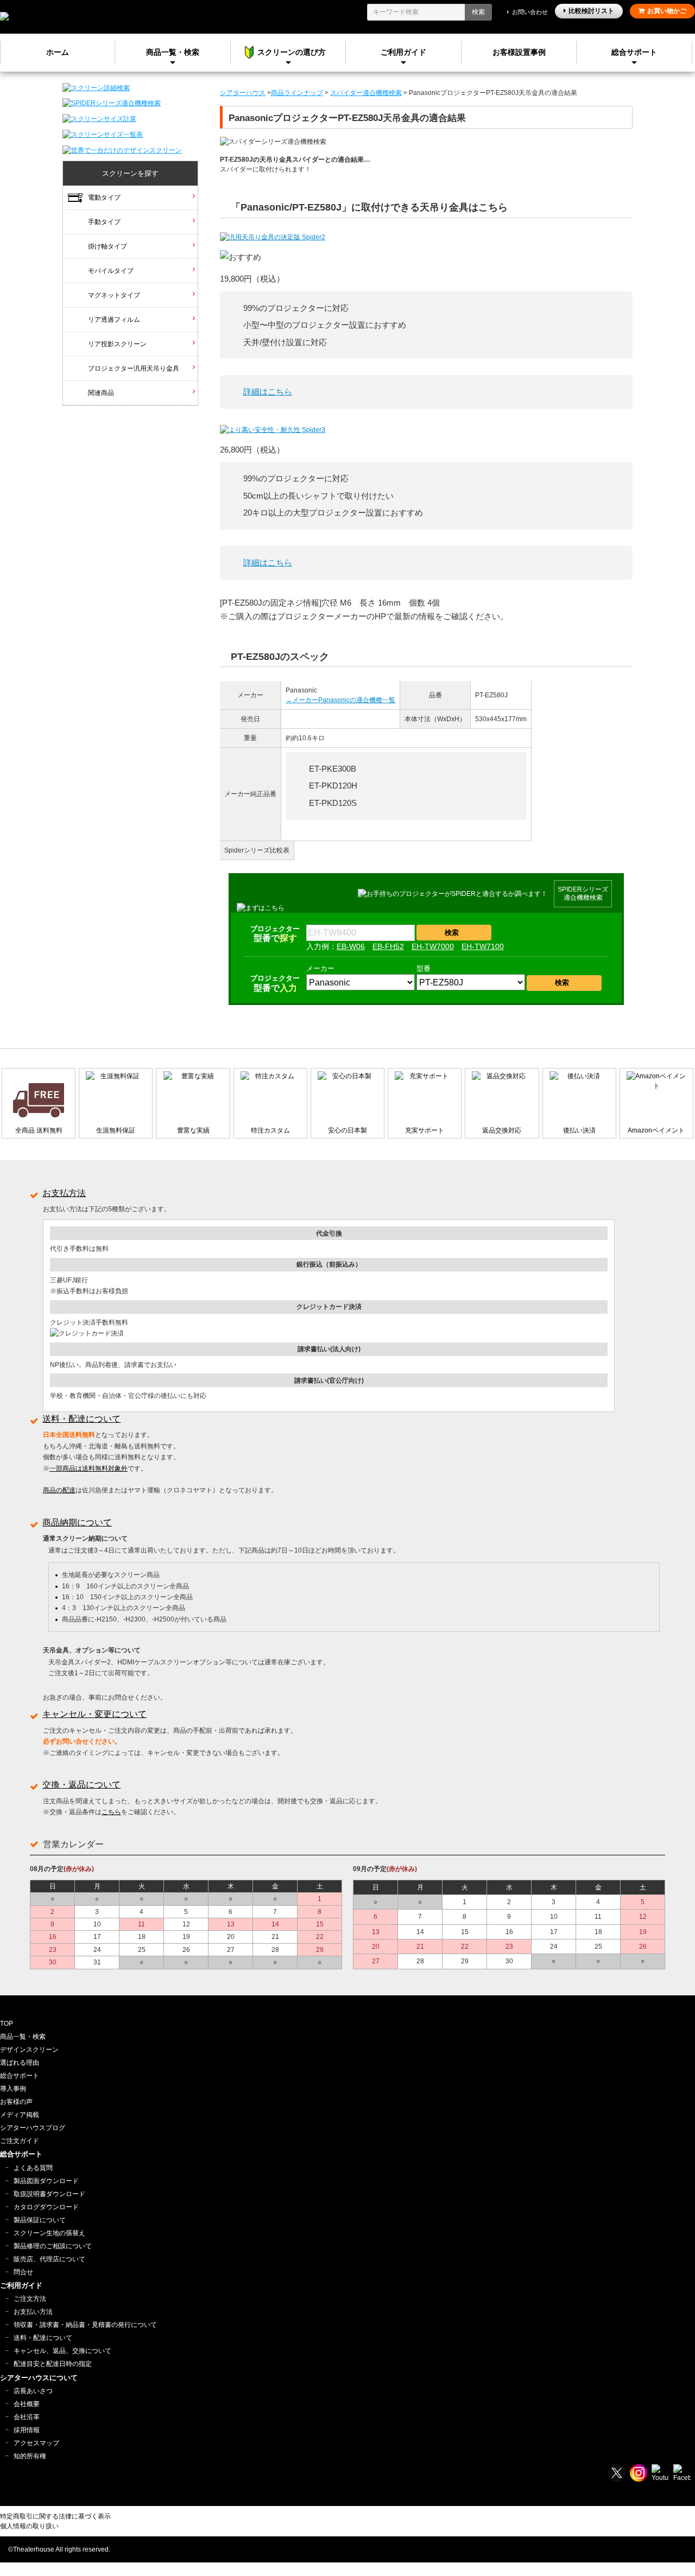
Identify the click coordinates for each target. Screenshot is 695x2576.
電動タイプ (104, 198)
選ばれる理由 (20, 2063)
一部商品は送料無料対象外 (89, 1468)
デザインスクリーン (29, 2050)
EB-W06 (351, 946)
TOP (7, 2024)
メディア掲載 (20, 2115)
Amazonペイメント (656, 1130)
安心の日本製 (347, 1130)
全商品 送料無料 (39, 1130)
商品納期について (77, 1522)
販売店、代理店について (49, 2259)
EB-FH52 (388, 946)
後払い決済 (579, 1130)
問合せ (23, 2272)
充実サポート (425, 1130)
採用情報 (27, 2430)
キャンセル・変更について (94, 1714)
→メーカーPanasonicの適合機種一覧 (340, 700)
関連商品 (101, 393)
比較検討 (591, 11)
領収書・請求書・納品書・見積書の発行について (85, 2325)
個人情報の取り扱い (29, 2526)
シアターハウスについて (39, 2378)
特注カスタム (270, 1130)
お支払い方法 (33, 2312)
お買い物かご (667, 11)
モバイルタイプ (111, 271)
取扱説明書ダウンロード (49, 2194)
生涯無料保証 (116, 1130)
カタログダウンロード (46, 2207)
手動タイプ (104, 222)
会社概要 (27, 2404)
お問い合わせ (530, 12)
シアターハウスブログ (33, 2128)
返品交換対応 (502, 1130)
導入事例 (13, 2089)
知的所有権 (30, 2456)
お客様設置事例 (519, 52)
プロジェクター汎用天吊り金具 (134, 368)
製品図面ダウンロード (46, 2181)
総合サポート (634, 52)
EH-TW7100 (483, 946)
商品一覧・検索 (23, 2037)
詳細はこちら (268, 392)
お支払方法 (64, 1193)
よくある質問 (33, 2168)
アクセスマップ (36, 2443)
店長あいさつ (33, 2391)
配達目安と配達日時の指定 (53, 2364)
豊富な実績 (193, 1130)
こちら (111, 1812)
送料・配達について (81, 1419)
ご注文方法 (30, 2299)
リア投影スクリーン (117, 344)
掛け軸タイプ (108, 246)
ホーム (58, 52)
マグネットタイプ (114, 295)
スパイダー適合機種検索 (366, 93)
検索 (478, 12)
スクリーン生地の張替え (49, 2233)
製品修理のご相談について (53, 2246)
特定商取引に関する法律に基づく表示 (55, 2516)
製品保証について (40, 2220)
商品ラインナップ (297, 93)
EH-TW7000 (433, 946)
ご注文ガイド (20, 2141)
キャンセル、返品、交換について (62, 2351)
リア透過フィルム (114, 320)
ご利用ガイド (403, 52)
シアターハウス (243, 93)
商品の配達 (59, 1490)
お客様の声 (16, 2102)
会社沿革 (27, 2417)
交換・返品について (81, 1785)
